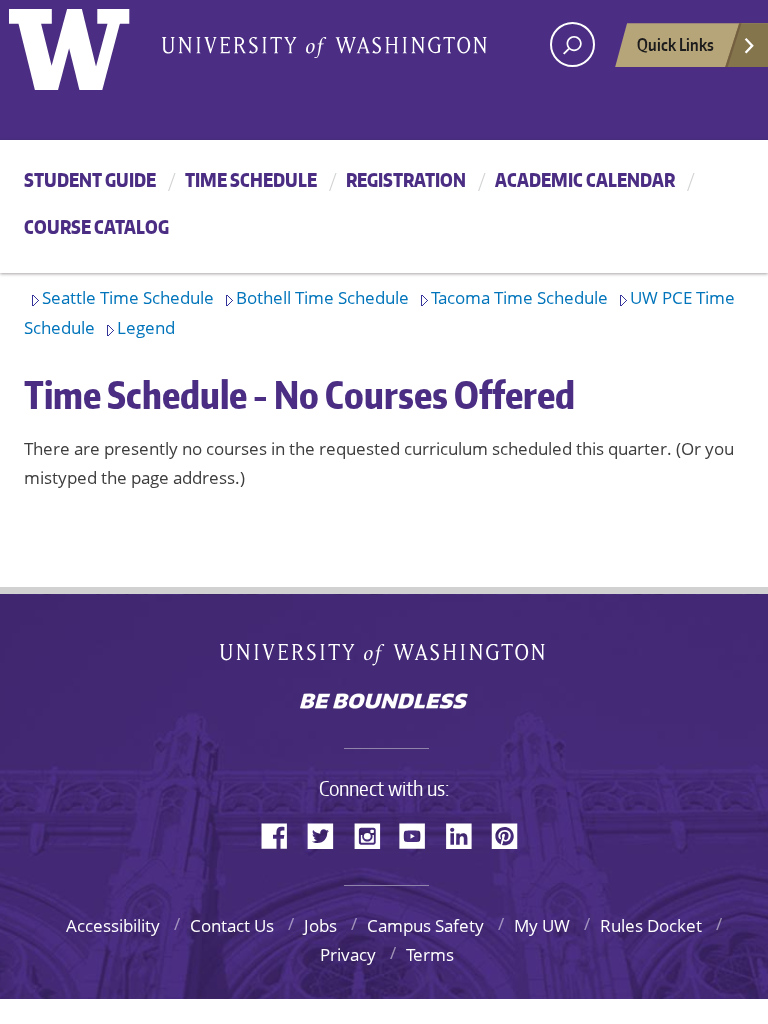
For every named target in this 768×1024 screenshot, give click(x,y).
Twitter (328, 834)
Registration (406, 179)
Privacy (348, 954)
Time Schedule (251, 179)
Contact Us (232, 925)
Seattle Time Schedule (128, 297)
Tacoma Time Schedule (519, 297)
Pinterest (512, 834)
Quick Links (675, 44)
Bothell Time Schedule (322, 297)
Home (90, 45)
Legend (146, 327)
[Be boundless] (384, 703)
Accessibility (113, 925)
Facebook (282, 834)
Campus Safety (425, 925)
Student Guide (90, 179)
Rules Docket (651, 925)
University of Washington (384, 658)
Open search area (572, 44)
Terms (430, 954)
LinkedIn (466, 834)
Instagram (374, 834)
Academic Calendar (585, 179)
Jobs (320, 925)
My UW (542, 925)
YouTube (420, 834)
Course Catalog (96, 226)
